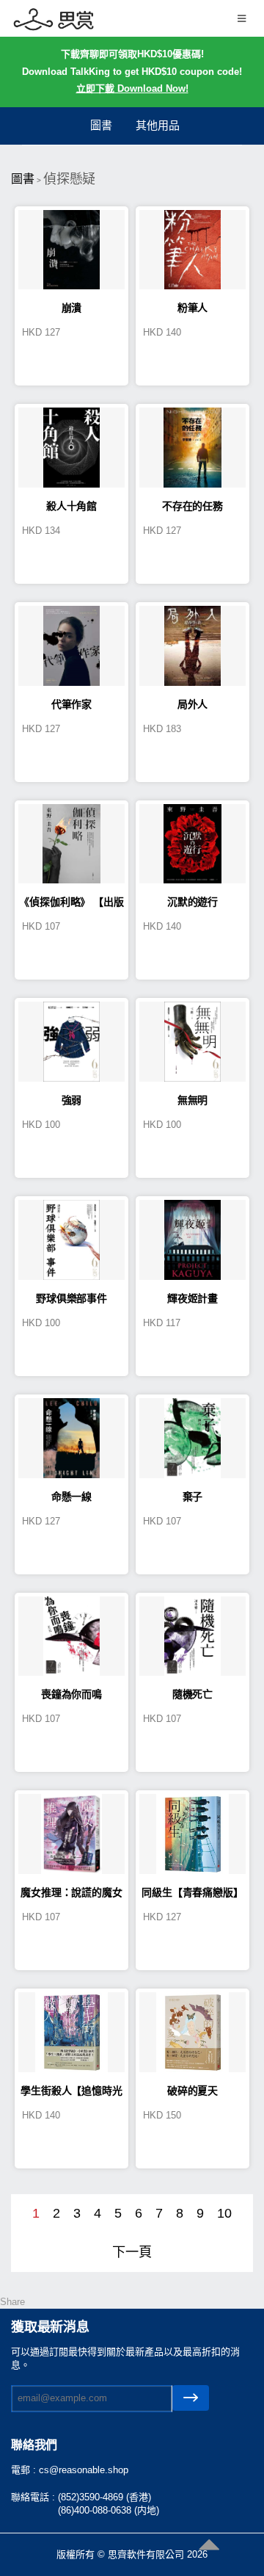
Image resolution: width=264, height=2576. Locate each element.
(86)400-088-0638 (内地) (109, 2510)
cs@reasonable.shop (84, 2470)
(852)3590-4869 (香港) (104, 2497)
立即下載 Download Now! (132, 88)
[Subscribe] (191, 2398)
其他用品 (158, 125)
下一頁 (132, 2252)
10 (224, 2213)
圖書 (101, 125)
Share (12, 2302)
